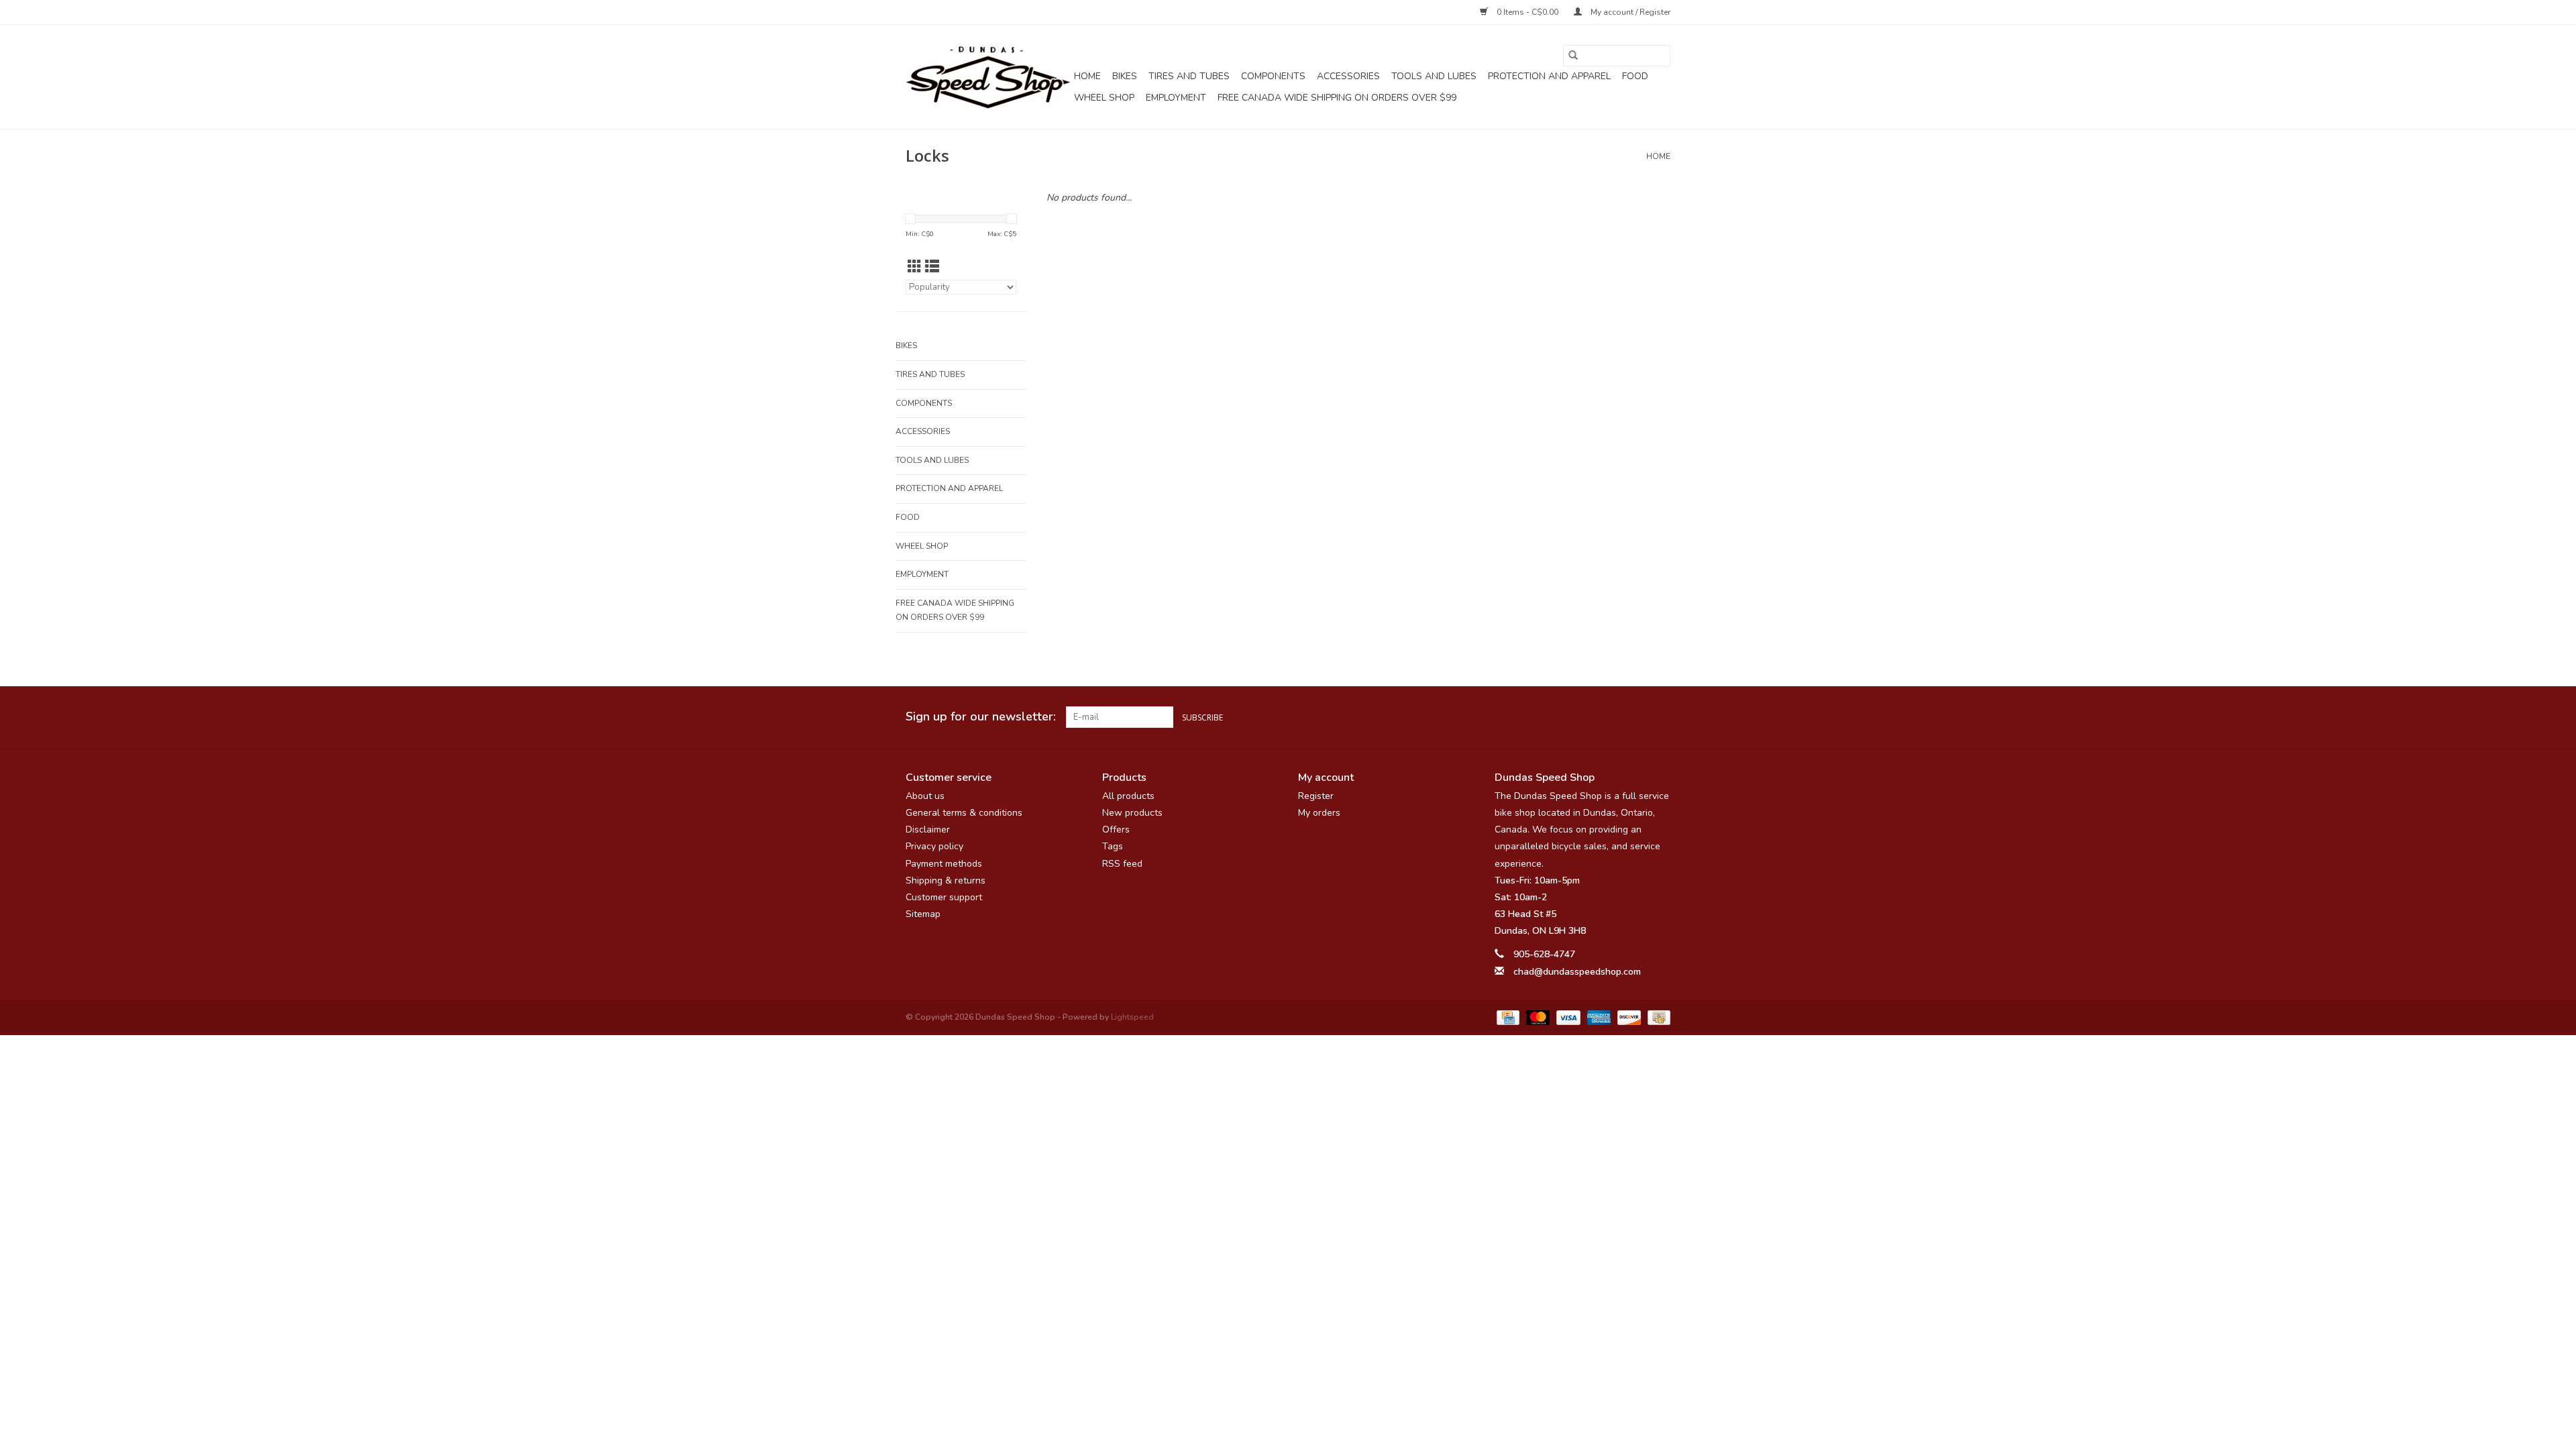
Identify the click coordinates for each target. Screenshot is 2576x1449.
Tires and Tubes (1189, 76)
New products (1132, 813)
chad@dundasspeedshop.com (1577, 972)
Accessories (1348, 76)
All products (1128, 796)
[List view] (932, 267)
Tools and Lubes (1434, 76)
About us (925, 796)
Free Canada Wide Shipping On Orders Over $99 (1337, 98)
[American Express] (1598, 1017)
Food (1635, 76)
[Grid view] (915, 267)
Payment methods (944, 864)
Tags (1113, 846)
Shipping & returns (946, 880)
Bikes (1125, 76)
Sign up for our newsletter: (981, 717)
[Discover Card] (1628, 1017)
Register (1316, 796)
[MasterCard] (1537, 1017)
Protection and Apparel (1549, 76)
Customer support (944, 897)
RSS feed (1122, 864)
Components (1273, 76)
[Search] (1573, 56)
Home (1087, 76)
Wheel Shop (1104, 98)
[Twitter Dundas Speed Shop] (1635, 717)
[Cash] (1657, 1017)
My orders (1319, 813)
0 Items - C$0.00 (1527, 12)
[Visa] (1567, 1017)
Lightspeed (1132, 1017)
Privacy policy (934, 846)
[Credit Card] (1507, 1017)
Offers (1116, 829)
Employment (1176, 98)
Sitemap (923, 914)
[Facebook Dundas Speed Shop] (1611, 717)
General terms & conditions (964, 813)
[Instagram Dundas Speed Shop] (1660, 717)
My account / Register (1629, 12)
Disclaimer (928, 829)
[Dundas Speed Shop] (988, 77)
